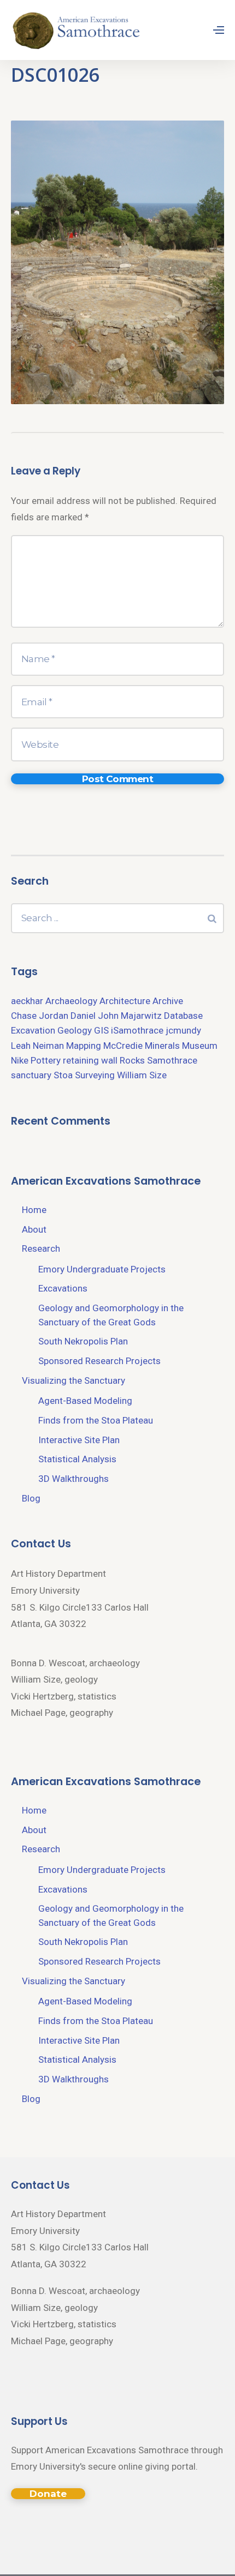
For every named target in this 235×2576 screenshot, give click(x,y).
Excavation (33, 1030)
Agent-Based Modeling (85, 1401)
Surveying (95, 1075)
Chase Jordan (40, 1016)
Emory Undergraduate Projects (102, 1269)
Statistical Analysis (77, 1459)
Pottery (46, 1060)
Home (34, 1210)
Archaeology (71, 1001)
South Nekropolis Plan (83, 1341)
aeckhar (27, 1001)
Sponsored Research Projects (99, 1361)
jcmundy (183, 1030)
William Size (142, 1075)
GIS (101, 1030)
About (34, 1229)
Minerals (162, 1046)
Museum (200, 1046)
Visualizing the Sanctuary (74, 1380)
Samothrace (172, 1060)
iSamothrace (137, 1030)
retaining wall (90, 1060)
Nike (20, 1060)
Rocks (132, 1060)
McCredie (123, 1046)
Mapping (84, 1046)
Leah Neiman (37, 1046)
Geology (75, 1030)
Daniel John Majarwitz (116, 1016)
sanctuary (31, 1075)
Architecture (125, 1001)
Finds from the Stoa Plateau (96, 1420)
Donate (48, 2494)
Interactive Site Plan (79, 1440)
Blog (31, 1498)
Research (41, 1248)
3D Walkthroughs (74, 1479)
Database (183, 1016)
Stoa (63, 1075)
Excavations (63, 1288)
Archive (168, 1001)
